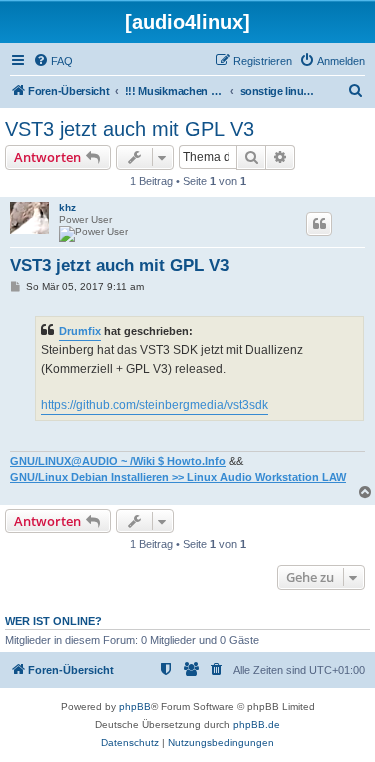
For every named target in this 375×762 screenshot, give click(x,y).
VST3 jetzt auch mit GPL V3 (129, 129)
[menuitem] (53, 61)
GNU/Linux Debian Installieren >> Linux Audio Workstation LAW (178, 477)
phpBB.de (256, 724)
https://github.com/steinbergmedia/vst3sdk (154, 405)
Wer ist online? (53, 621)
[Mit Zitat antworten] (319, 224)
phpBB (135, 706)
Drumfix (80, 331)
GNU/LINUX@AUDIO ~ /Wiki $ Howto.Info (118, 461)
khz (67, 207)
